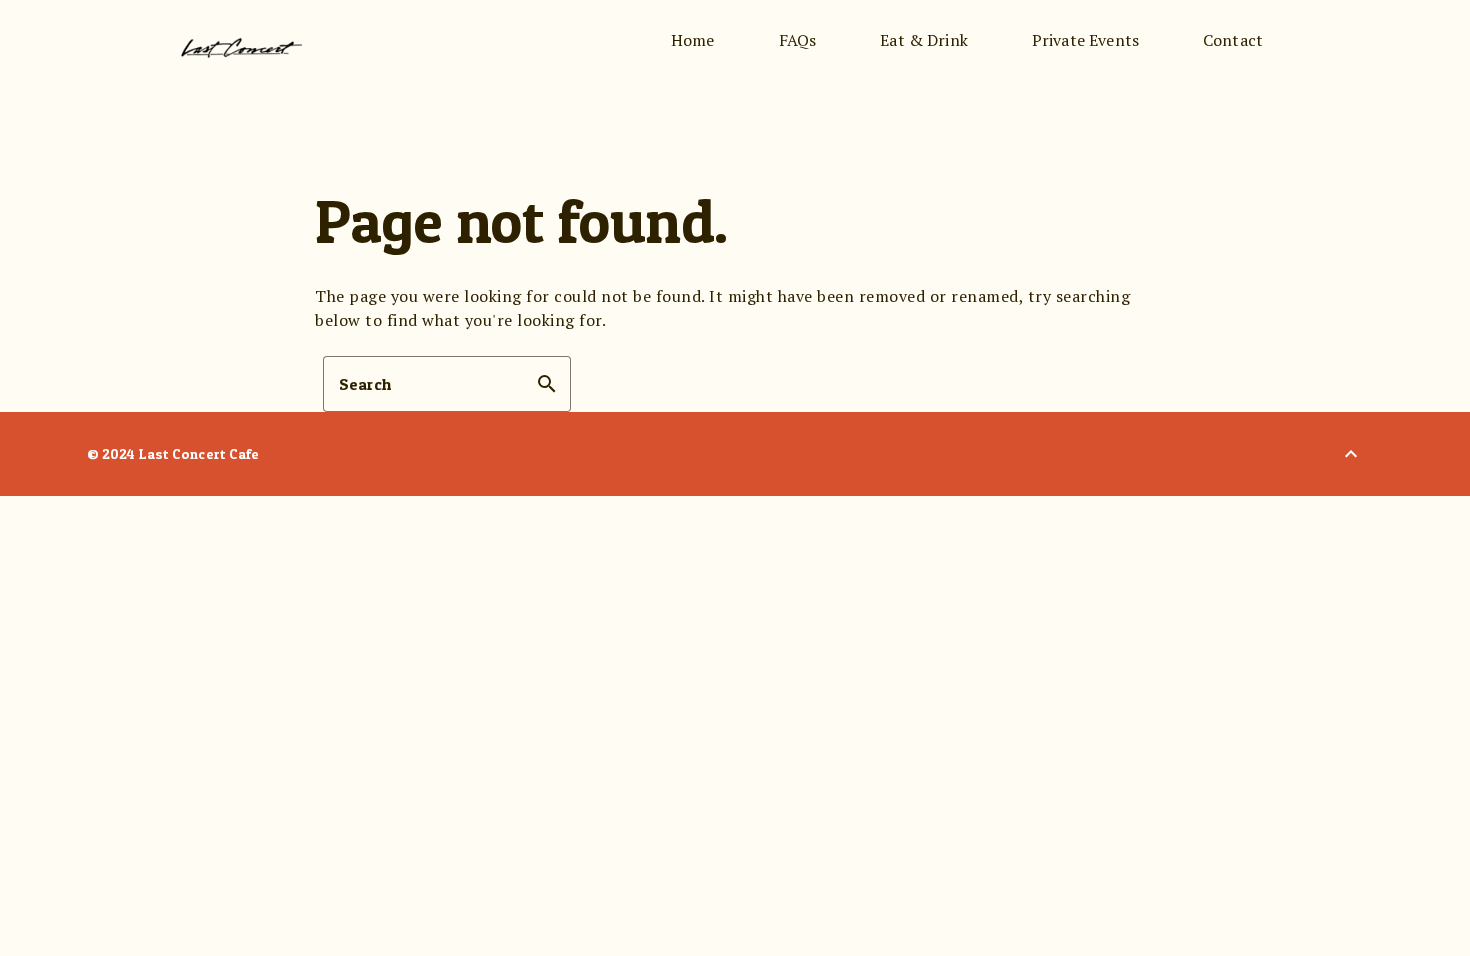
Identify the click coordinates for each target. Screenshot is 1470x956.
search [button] (547, 384)
